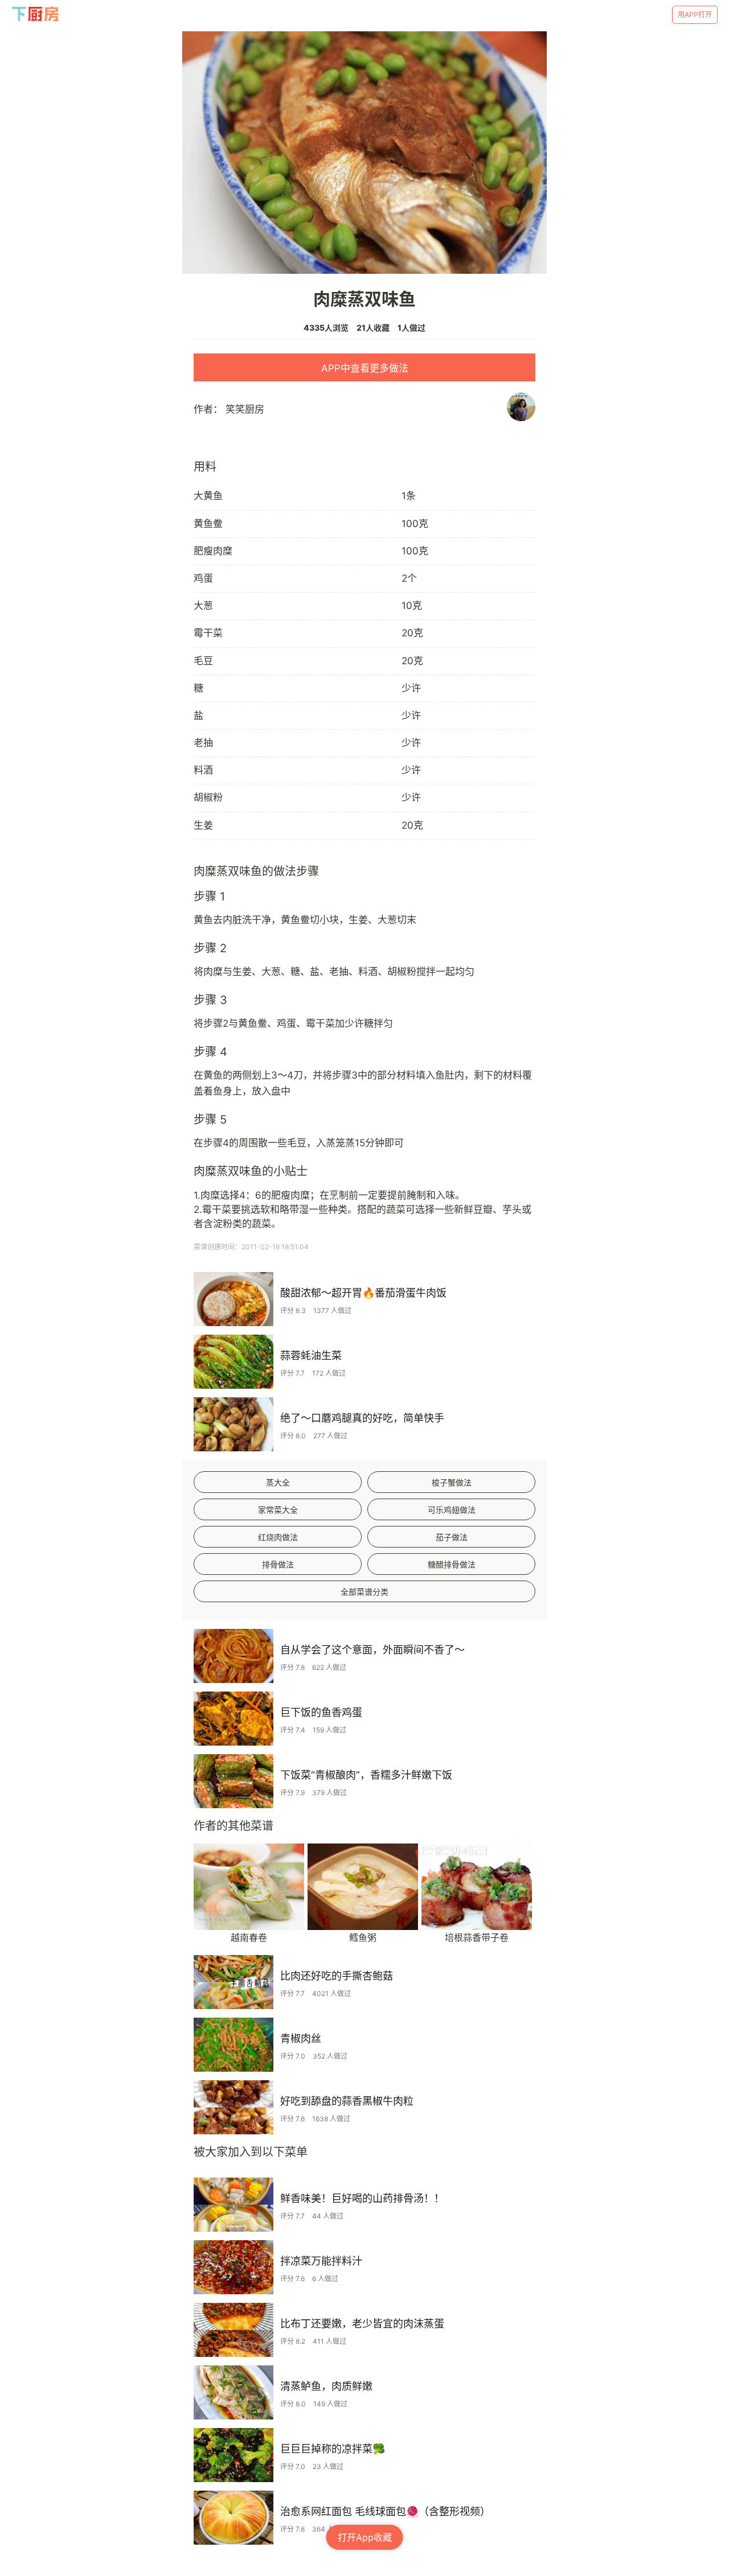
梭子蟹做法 (452, 1482)
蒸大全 (278, 1482)
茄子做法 (452, 1537)
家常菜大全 (278, 1510)
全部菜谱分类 (364, 1592)
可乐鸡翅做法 (452, 1510)
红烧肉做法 (278, 1537)
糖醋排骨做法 (452, 1564)
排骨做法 (278, 1564)
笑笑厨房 (245, 409)
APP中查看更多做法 (365, 368)
